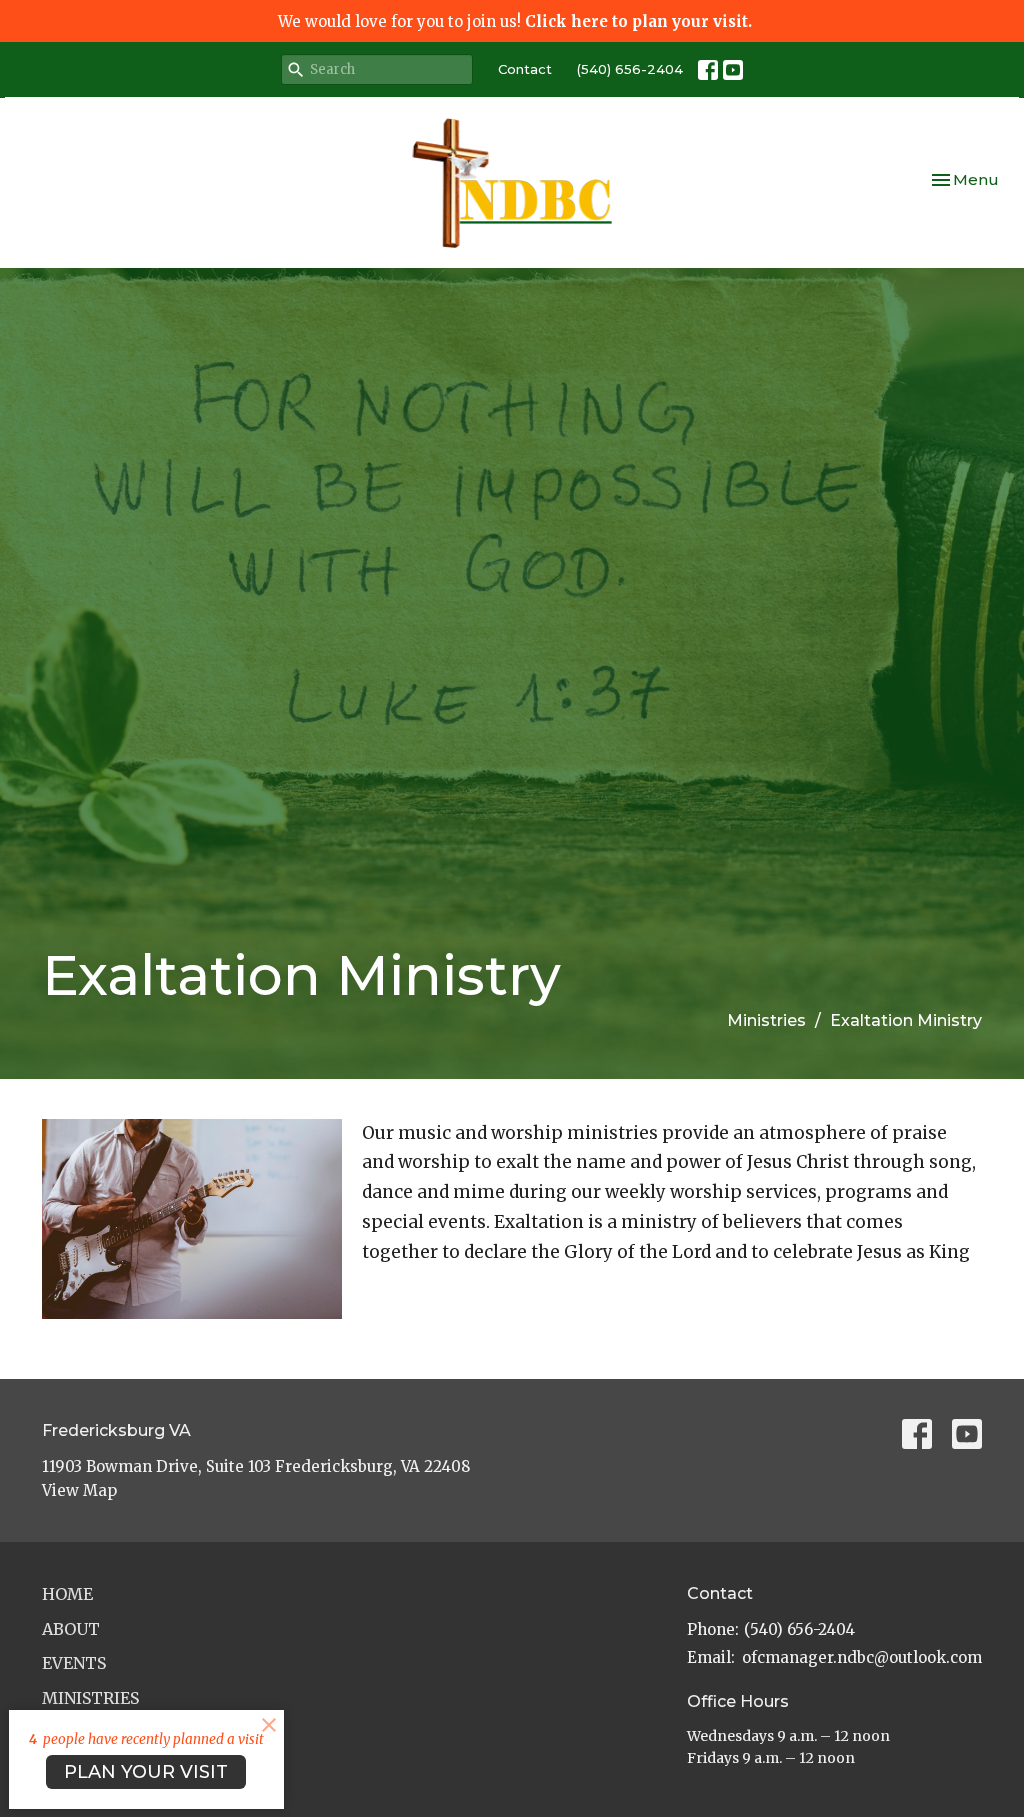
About (71, 1629)
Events (74, 1663)
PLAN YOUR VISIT (146, 1772)
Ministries (766, 1020)
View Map (79, 1490)
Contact (525, 69)
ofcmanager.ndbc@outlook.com (862, 1657)
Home (67, 1594)
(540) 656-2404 (630, 69)
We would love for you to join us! (515, 21)
